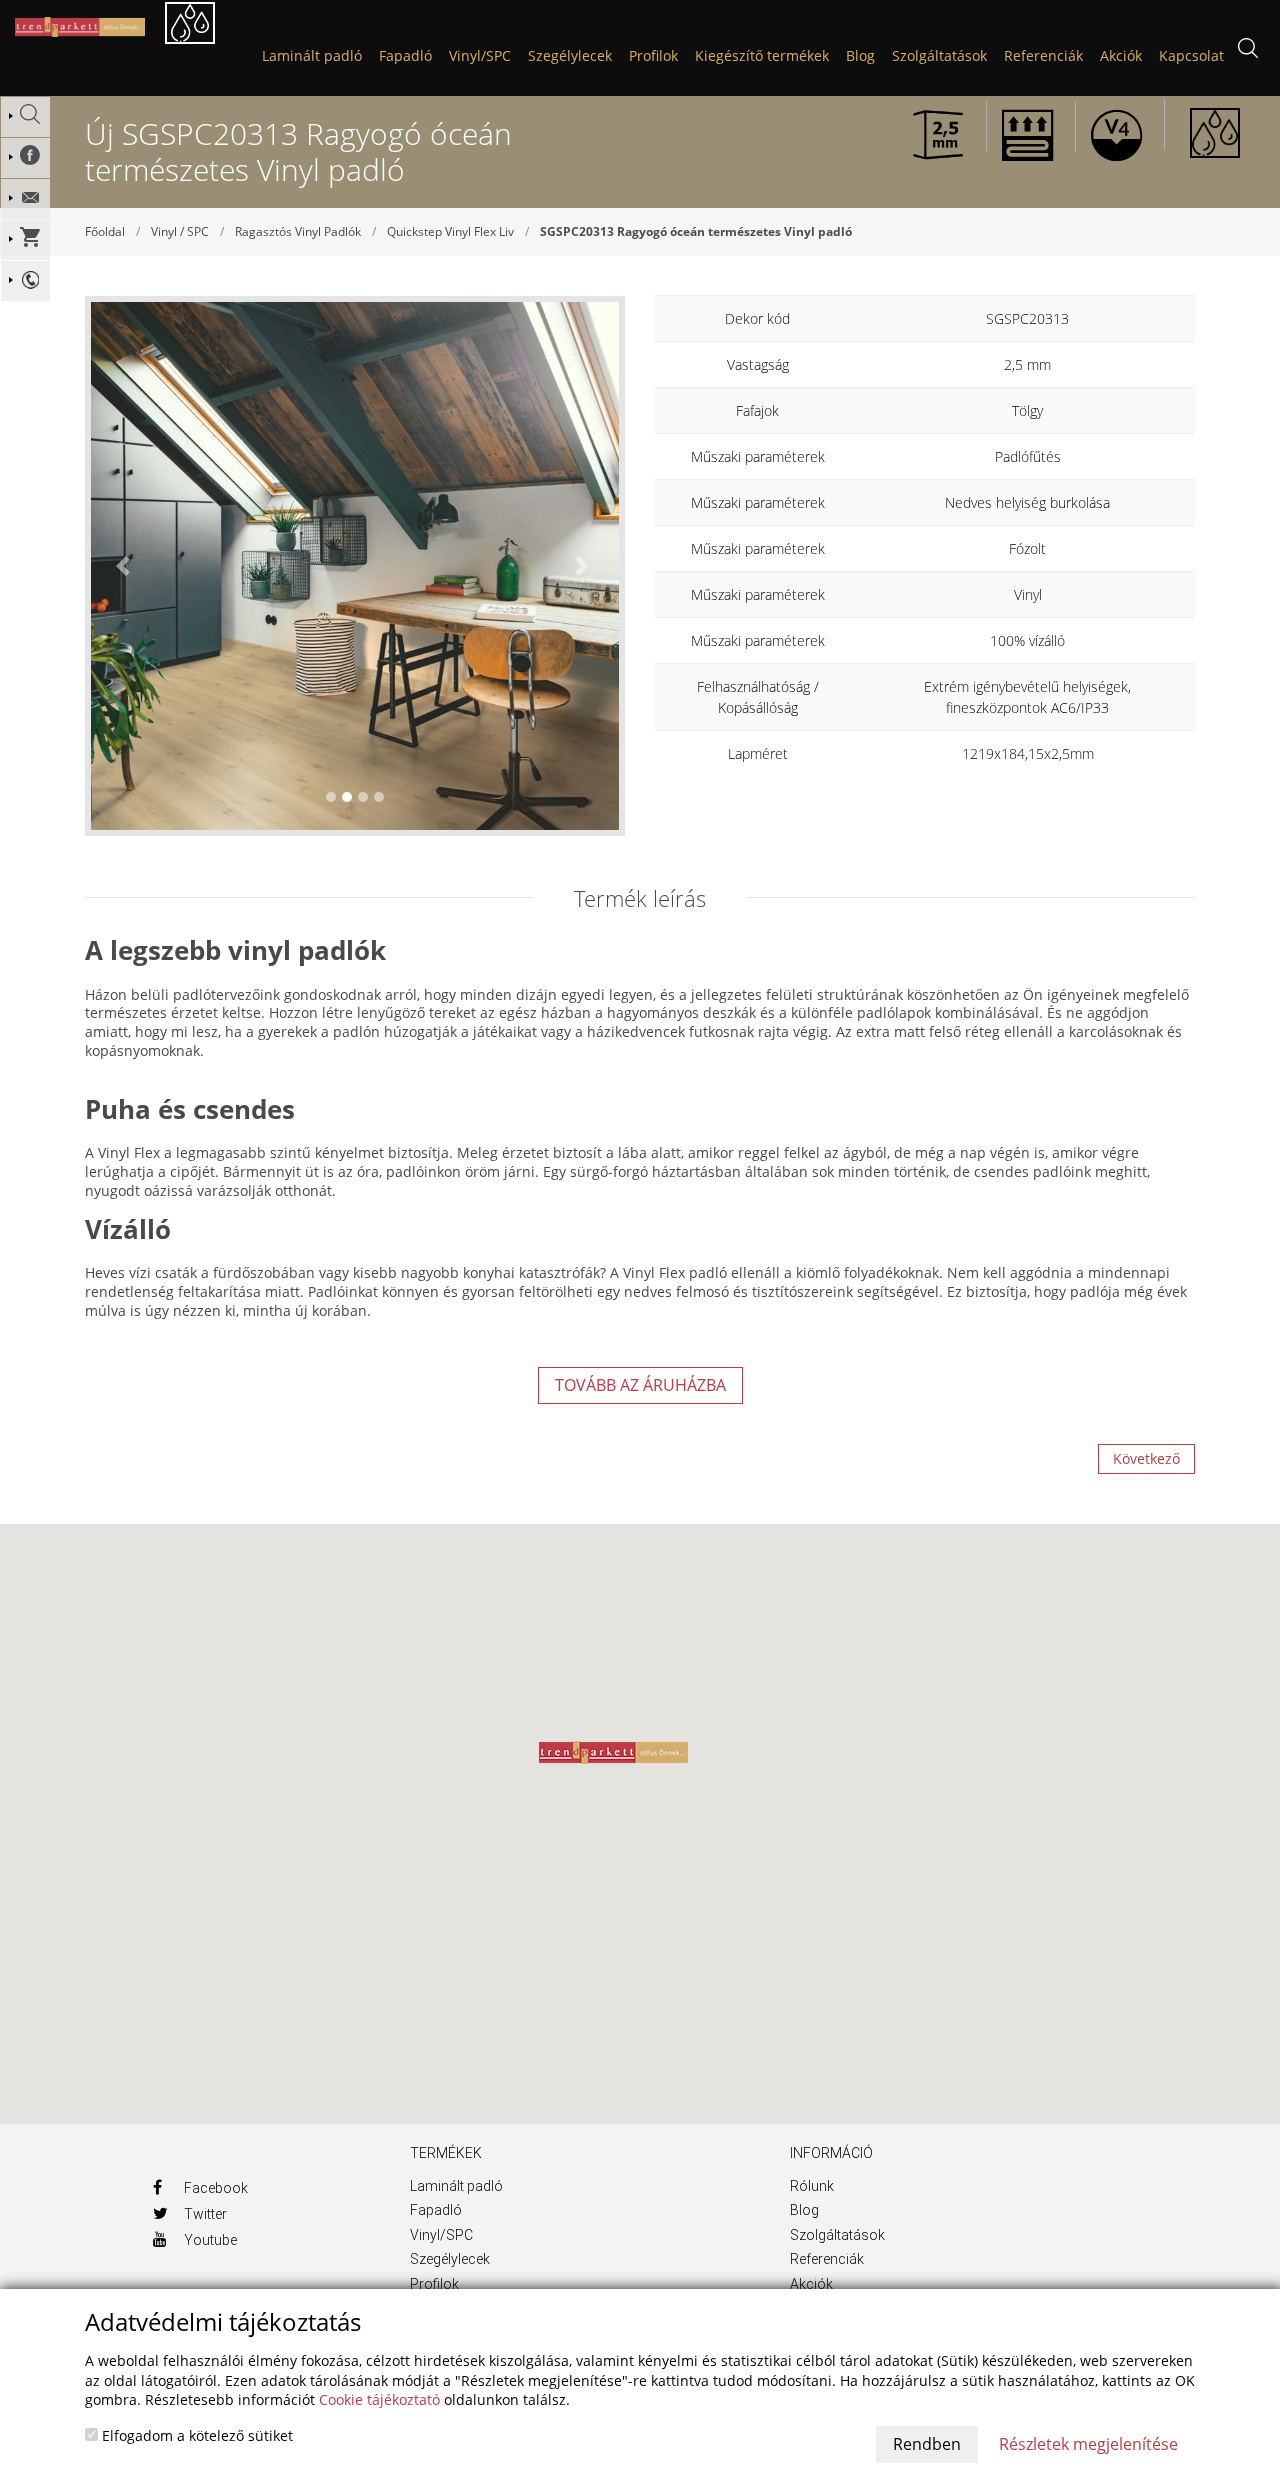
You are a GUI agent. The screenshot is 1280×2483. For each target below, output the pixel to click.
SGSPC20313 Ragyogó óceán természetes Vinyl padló (696, 231)
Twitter (204, 2214)
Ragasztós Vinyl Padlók (298, 231)
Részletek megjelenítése (1088, 2444)
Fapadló (405, 55)
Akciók (811, 2284)
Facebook (214, 2188)
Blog (804, 2210)
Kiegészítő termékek (762, 55)
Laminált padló (312, 55)
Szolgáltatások (837, 2235)
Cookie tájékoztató (379, 2399)
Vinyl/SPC (480, 55)
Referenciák (827, 2259)
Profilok (653, 55)
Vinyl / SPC (180, 231)
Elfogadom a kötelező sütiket (195, 2435)
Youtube (209, 2240)
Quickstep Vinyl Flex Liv (450, 231)
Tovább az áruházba (640, 1385)
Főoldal (105, 231)
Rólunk (812, 2186)
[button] (125, 566)
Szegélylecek (570, 55)
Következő (1146, 1458)
